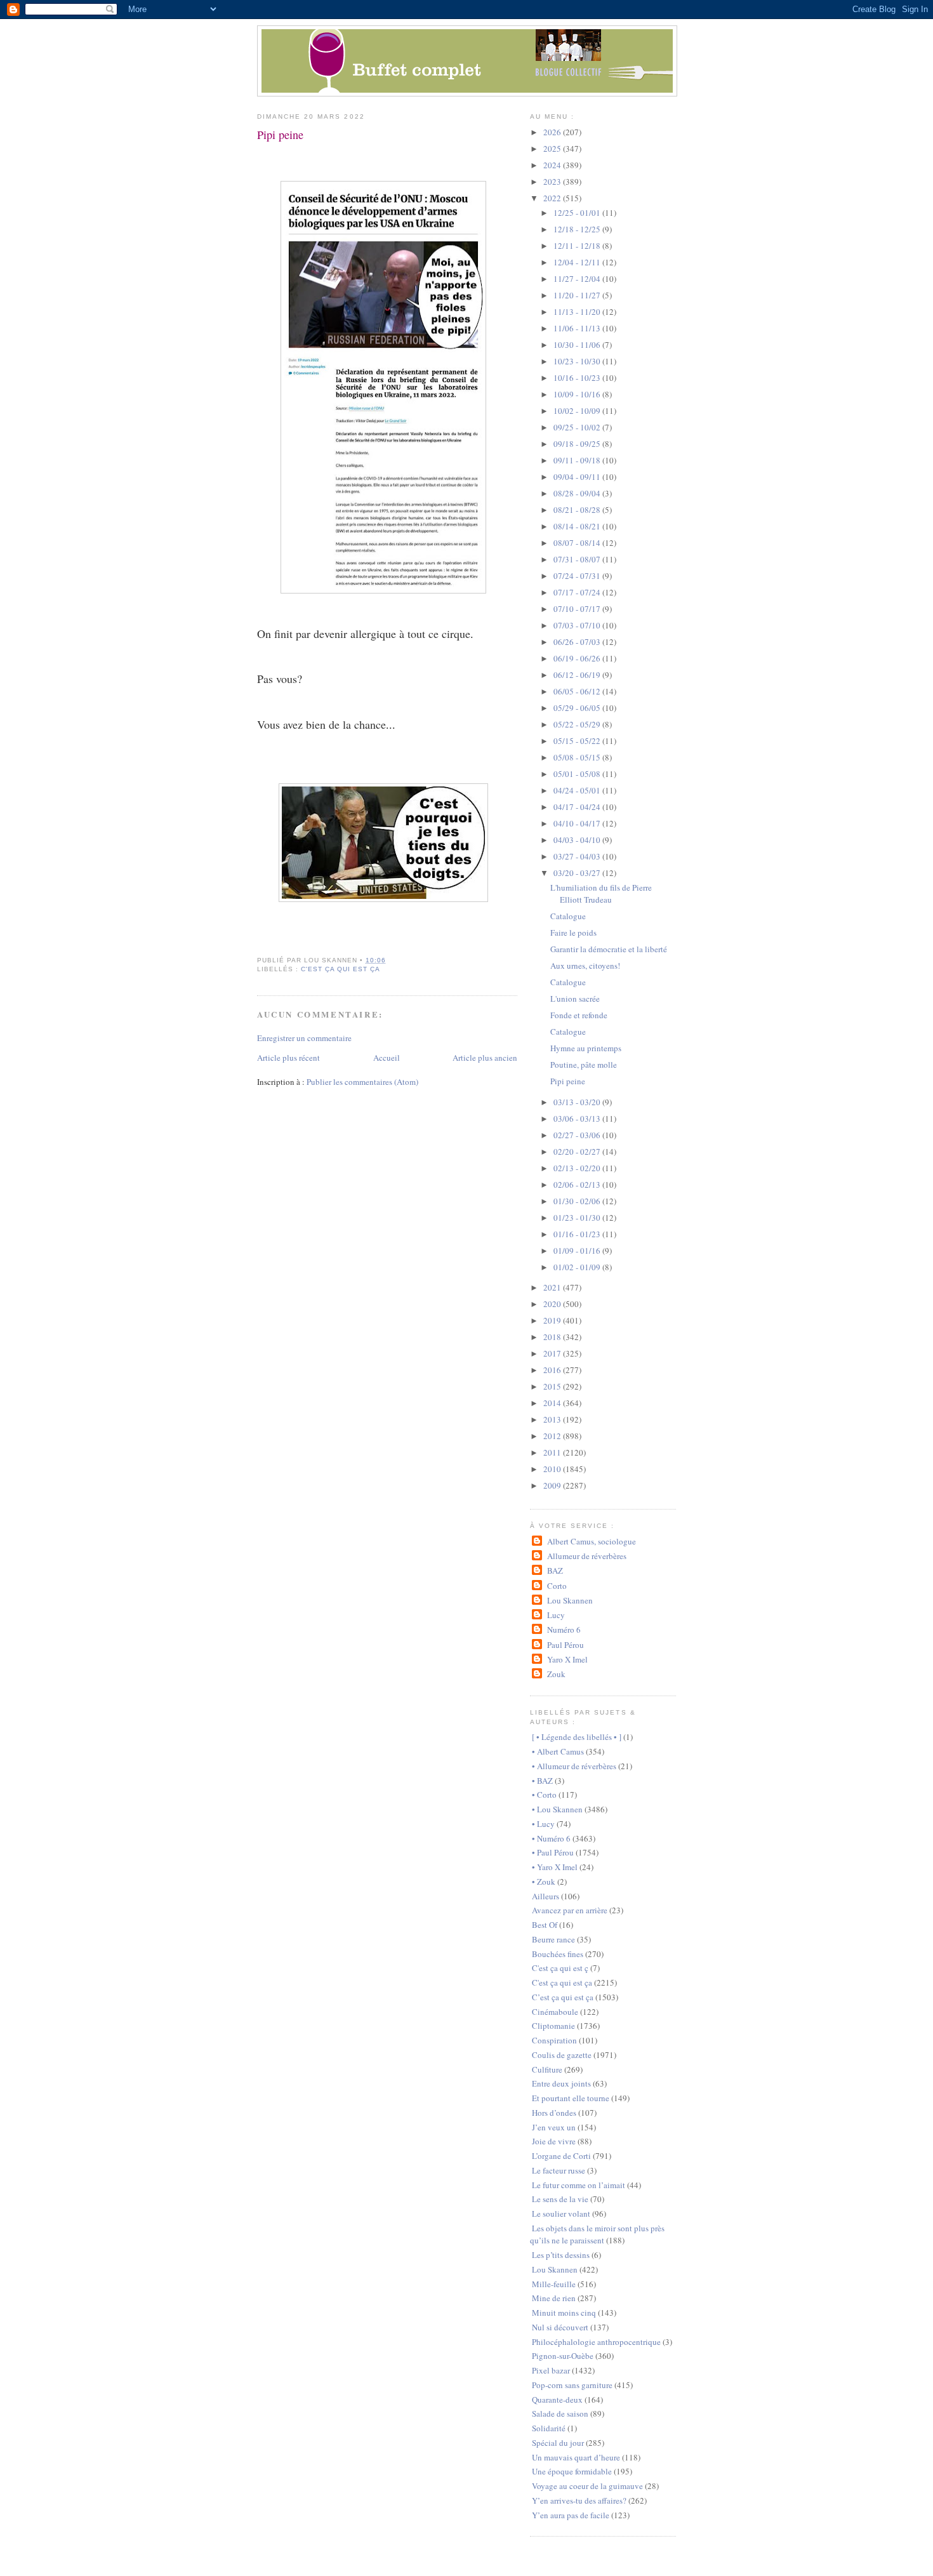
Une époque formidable (572, 2471)
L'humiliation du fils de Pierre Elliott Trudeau (601, 894)
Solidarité (549, 2428)
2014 (553, 1403)
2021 (553, 1287)
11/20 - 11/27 (578, 295)
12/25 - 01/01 (578, 213)
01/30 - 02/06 (578, 1201)
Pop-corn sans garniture (572, 2385)
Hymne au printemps (586, 1048)
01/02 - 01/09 (578, 1267)
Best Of (545, 1925)
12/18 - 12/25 (578, 229)
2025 (553, 149)
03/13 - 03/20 (578, 1102)
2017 (553, 1353)
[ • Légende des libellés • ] (577, 1737)
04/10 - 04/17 (578, 823)
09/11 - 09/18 (578, 460)
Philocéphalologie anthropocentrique (596, 2342)
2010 (553, 1469)
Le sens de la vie (560, 2199)
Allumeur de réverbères (586, 1556)
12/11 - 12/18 (578, 246)
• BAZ (542, 1781)
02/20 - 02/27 (578, 1152)
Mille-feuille (554, 2284)
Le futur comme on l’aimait (579, 2185)
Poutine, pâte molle (584, 1065)
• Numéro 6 (551, 1838)
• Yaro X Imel (555, 1867)
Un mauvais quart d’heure (576, 2457)
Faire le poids (573, 933)
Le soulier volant (561, 2214)
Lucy (556, 1615)
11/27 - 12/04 (578, 279)
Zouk (556, 1674)
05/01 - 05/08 (578, 774)
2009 (553, 1485)
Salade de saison (560, 2413)
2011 (553, 1452)
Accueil (387, 1058)
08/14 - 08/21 (578, 526)
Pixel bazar (551, 2370)
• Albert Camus (558, 1751)
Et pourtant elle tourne (571, 2098)
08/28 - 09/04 (578, 493)
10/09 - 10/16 (578, 394)
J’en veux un (554, 2127)
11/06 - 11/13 (578, 328)
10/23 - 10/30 (578, 361)
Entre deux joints (561, 2083)
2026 (553, 132)
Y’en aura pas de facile (571, 2515)
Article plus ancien (485, 1058)
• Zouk (544, 1882)
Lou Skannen (570, 1600)
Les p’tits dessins (561, 2255)
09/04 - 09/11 (578, 477)
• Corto (544, 1795)
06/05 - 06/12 (578, 691)
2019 (553, 1320)
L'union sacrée (575, 999)
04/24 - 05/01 (578, 790)
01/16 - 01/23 (578, 1234)
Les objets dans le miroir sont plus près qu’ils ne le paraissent (597, 2234)
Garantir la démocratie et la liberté (609, 949)
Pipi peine (280, 135)
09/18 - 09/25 (578, 444)
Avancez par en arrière (570, 1910)
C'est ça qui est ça (341, 969)
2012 (553, 1436)
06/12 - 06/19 (578, 675)
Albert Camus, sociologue (591, 1541)
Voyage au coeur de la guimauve (587, 2486)
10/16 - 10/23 (578, 378)
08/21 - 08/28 (578, 510)
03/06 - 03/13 (578, 1119)
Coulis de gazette (562, 2055)
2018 (553, 1337)
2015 (553, 1386)
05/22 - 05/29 (578, 724)
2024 (553, 165)
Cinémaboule (555, 2012)
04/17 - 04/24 (578, 807)
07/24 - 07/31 (578, 576)
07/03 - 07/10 (578, 625)
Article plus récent (288, 1058)
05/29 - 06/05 (578, 708)
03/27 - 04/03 (578, 856)
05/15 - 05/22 (578, 741)
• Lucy (543, 1824)
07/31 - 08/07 (578, 559)
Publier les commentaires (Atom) (362, 1082)
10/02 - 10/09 (578, 411)
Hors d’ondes (554, 2113)
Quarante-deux (557, 2400)
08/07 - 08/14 (578, 543)
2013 (553, 1419)
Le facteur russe (559, 2170)
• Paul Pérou (553, 1852)
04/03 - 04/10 (578, 840)
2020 (553, 1304)
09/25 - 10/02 (578, 427)
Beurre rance (553, 1939)
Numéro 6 (564, 1630)
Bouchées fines (558, 1954)
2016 (553, 1370)
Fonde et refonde (579, 1015)
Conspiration (554, 2040)
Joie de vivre (554, 2141)
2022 (553, 198)
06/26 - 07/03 (578, 642)
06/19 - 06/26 (578, 658)
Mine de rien (554, 2298)
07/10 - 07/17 (578, 609)
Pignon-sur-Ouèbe (563, 2356)
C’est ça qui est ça (563, 1997)
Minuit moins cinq (564, 2313)
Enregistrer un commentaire (304, 1038)
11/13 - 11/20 (578, 312)
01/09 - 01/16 (578, 1251)
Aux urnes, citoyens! (585, 966)
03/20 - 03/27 (578, 873)
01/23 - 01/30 (578, 1218)
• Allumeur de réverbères (574, 1766)
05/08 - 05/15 (578, 757)
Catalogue (568, 916)
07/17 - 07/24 (578, 592)
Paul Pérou (565, 1645)
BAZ (555, 1570)
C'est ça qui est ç (560, 1968)
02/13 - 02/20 (578, 1168)
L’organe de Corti (561, 2156)
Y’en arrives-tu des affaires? (579, 2500)
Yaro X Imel (567, 1659)
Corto (557, 1586)
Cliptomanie (553, 2026)
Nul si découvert (560, 2327)
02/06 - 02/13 (578, 1185)
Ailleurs (546, 1896)
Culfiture (547, 2069)
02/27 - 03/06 (578, 1135)
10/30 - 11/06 (578, 345)
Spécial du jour (558, 2443)
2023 (553, 182)
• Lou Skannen (557, 1809)
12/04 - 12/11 (578, 262)
